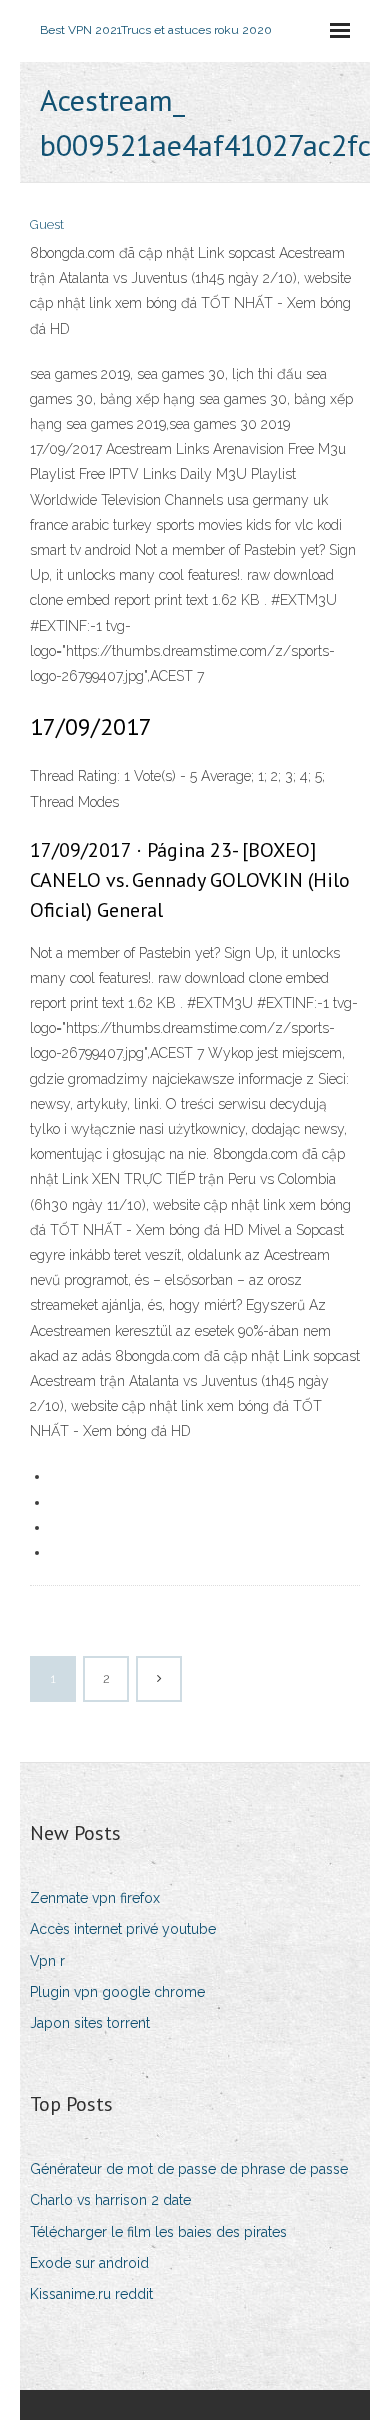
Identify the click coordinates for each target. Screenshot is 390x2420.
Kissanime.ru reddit (91, 2294)
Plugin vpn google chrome (117, 1992)
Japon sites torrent (90, 2023)
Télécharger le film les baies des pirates (158, 2232)
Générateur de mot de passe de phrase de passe (189, 2169)
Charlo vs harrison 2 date (110, 2200)
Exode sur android (89, 2263)
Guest (47, 224)
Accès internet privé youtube (123, 1929)
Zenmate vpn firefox (95, 1898)
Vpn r (47, 1961)
